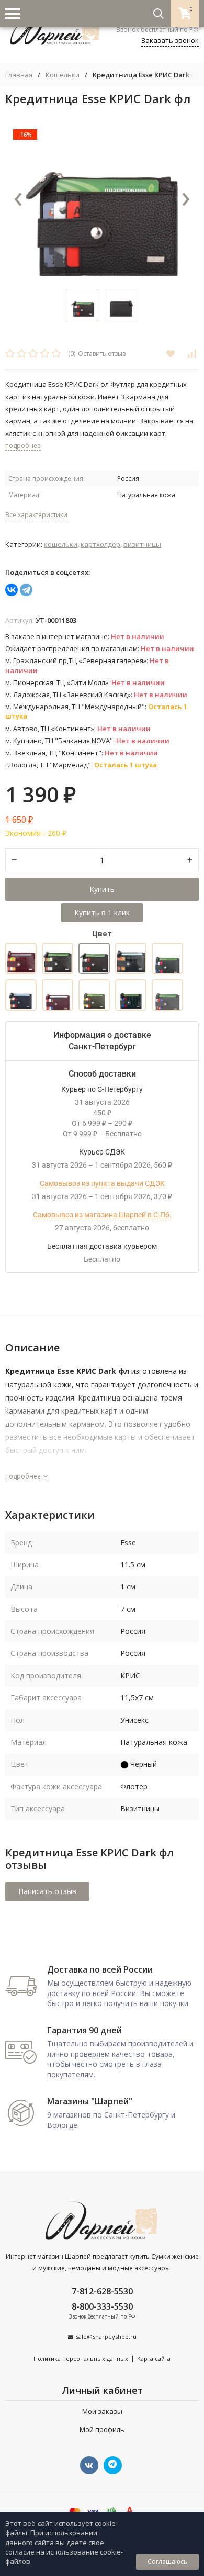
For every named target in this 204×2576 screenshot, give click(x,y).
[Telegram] (26, 590)
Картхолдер (100, 544)
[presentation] (18, 200)
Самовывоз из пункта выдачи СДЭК (102, 1183)
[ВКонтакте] (12, 590)
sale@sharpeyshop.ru (106, 2337)
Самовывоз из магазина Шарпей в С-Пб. (102, 1215)
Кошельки (63, 75)
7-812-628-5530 (102, 2291)
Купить (102, 889)
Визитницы (142, 544)
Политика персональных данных (81, 2359)
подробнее (24, 1476)
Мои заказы (102, 2411)
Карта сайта (154, 2359)
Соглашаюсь (167, 2562)
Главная (19, 75)
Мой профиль (102, 2429)
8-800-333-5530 (102, 2306)
